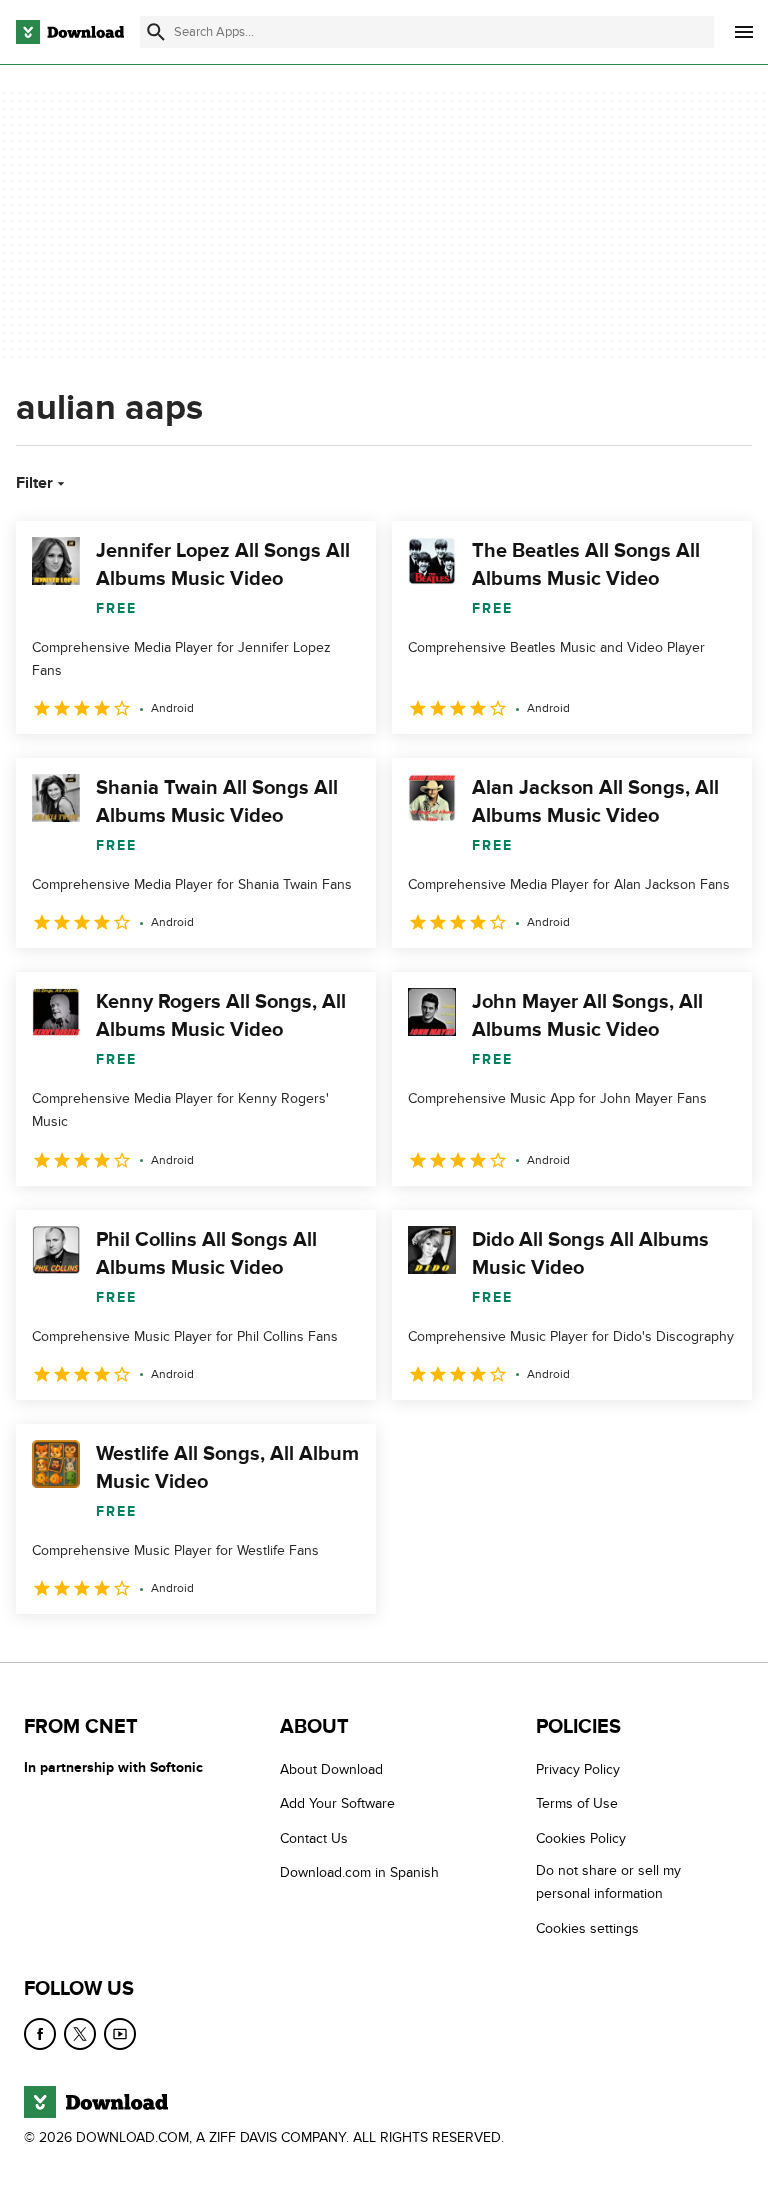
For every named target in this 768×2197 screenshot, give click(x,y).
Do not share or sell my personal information (608, 1882)
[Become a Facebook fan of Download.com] (40, 2034)
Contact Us (314, 1838)
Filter (34, 483)
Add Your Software (337, 1803)
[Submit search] (156, 32)
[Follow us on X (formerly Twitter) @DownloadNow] (80, 2034)
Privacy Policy (578, 1769)
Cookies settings (587, 1928)
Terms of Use (577, 1803)
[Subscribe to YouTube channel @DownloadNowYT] (120, 2034)
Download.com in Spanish (359, 1872)
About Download (331, 1769)
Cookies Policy (581, 1838)
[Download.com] (70, 32)
